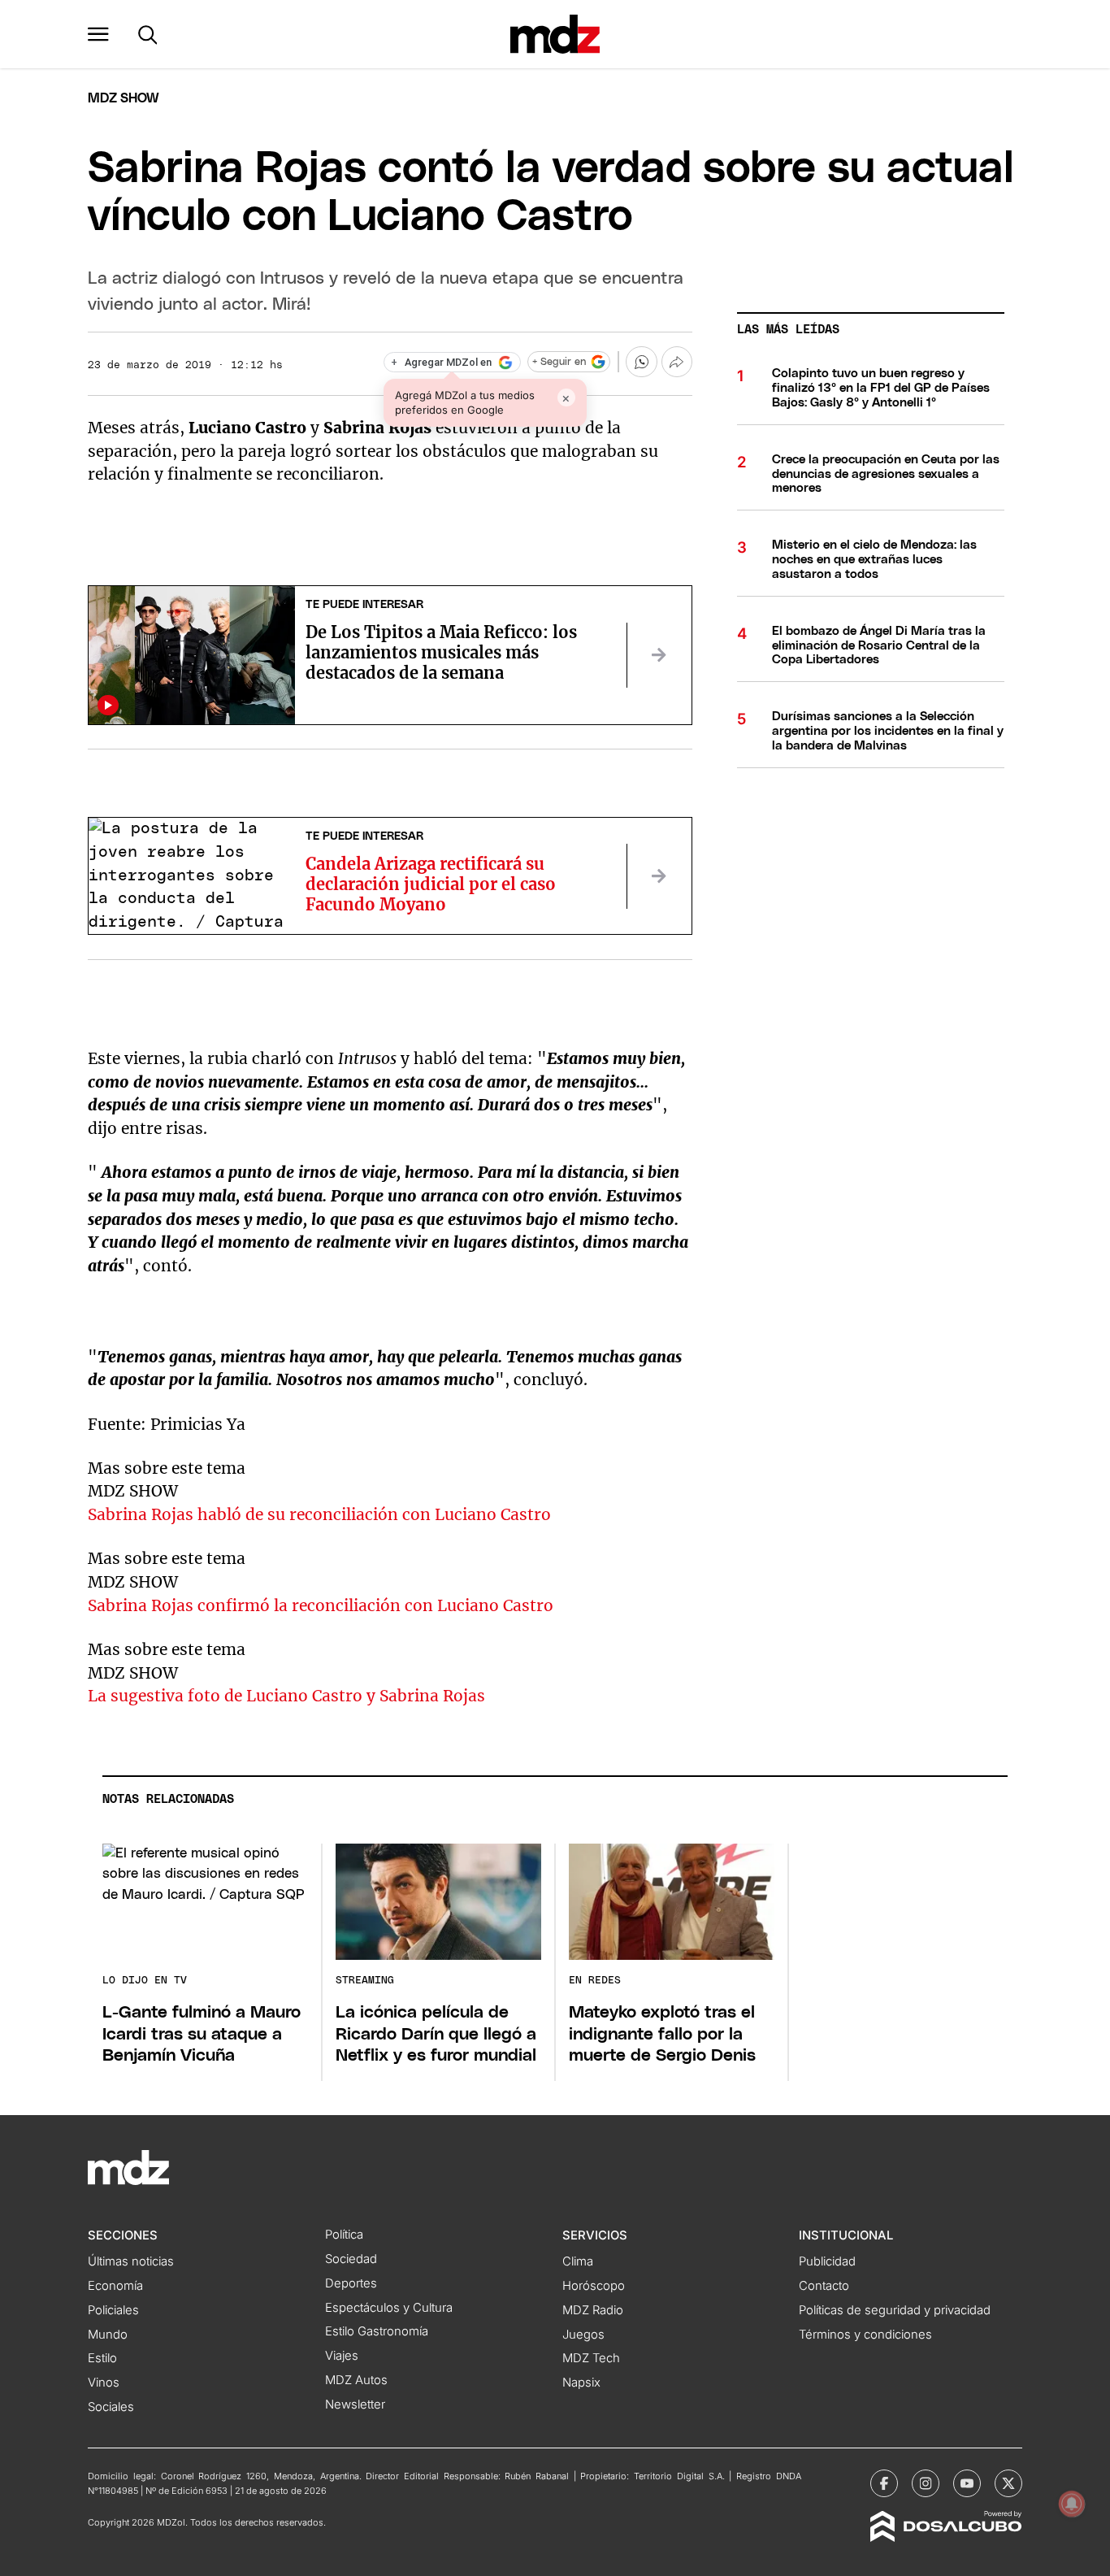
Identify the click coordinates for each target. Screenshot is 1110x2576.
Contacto (824, 2286)
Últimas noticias (131, 2261)
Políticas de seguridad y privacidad (895, 2310)
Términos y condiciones (865, 2335)
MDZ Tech (591, 2358)
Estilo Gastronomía (377, 2331)
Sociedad (351, 2259)
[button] (98, 34)
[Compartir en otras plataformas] (677, 362)
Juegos (583, 2335)
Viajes (342, 2356)
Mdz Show (124, 98)
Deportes (351, 2283)
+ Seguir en (559, 362)
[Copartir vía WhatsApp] (641, 362)
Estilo (102, 2358)
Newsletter (355, 2404)
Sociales (111, 2407)
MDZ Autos (356, 2380)
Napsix (581, 2383)
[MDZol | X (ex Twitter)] (1008, 2483)
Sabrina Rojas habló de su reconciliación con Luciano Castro (319, 1514)
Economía (115, 2286)
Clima (578, 2261)
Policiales (113, 2310)
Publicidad (827, 2261)
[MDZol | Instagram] (926, 2483)
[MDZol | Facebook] (884, 2483)
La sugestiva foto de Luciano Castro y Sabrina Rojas (286, 1696)
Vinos (104, 2383)
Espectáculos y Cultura (389, 2308)
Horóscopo (594, 2286)
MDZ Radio (593, 2310)
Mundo (108, 2335)
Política (344, 2235)
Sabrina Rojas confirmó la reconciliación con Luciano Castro (321, 1605)
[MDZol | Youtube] (967, 2483)
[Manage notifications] (1072, 2504)
